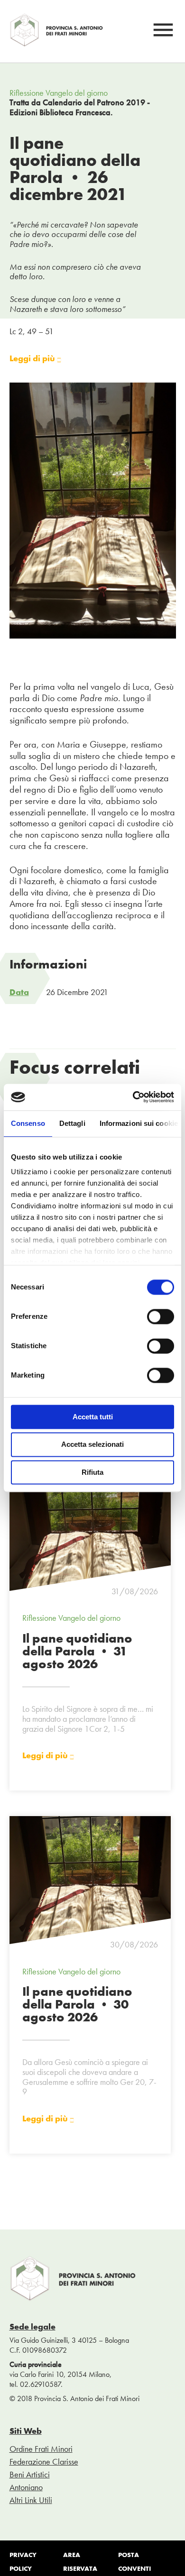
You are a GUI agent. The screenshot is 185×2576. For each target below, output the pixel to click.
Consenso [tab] (28, 1123)
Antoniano (26, 2487)
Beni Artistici (30, 2474)
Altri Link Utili (31, 2500)
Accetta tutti (93, 1417)
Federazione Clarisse (44, 2462)
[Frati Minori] (57, 44)
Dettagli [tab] (72, 1123)
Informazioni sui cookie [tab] (139, 1123)
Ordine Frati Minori (41, 2449)
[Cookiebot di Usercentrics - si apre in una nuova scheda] (133, 1097)
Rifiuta (92, 1472)
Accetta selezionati (92, 1445)
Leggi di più (33, 359)
